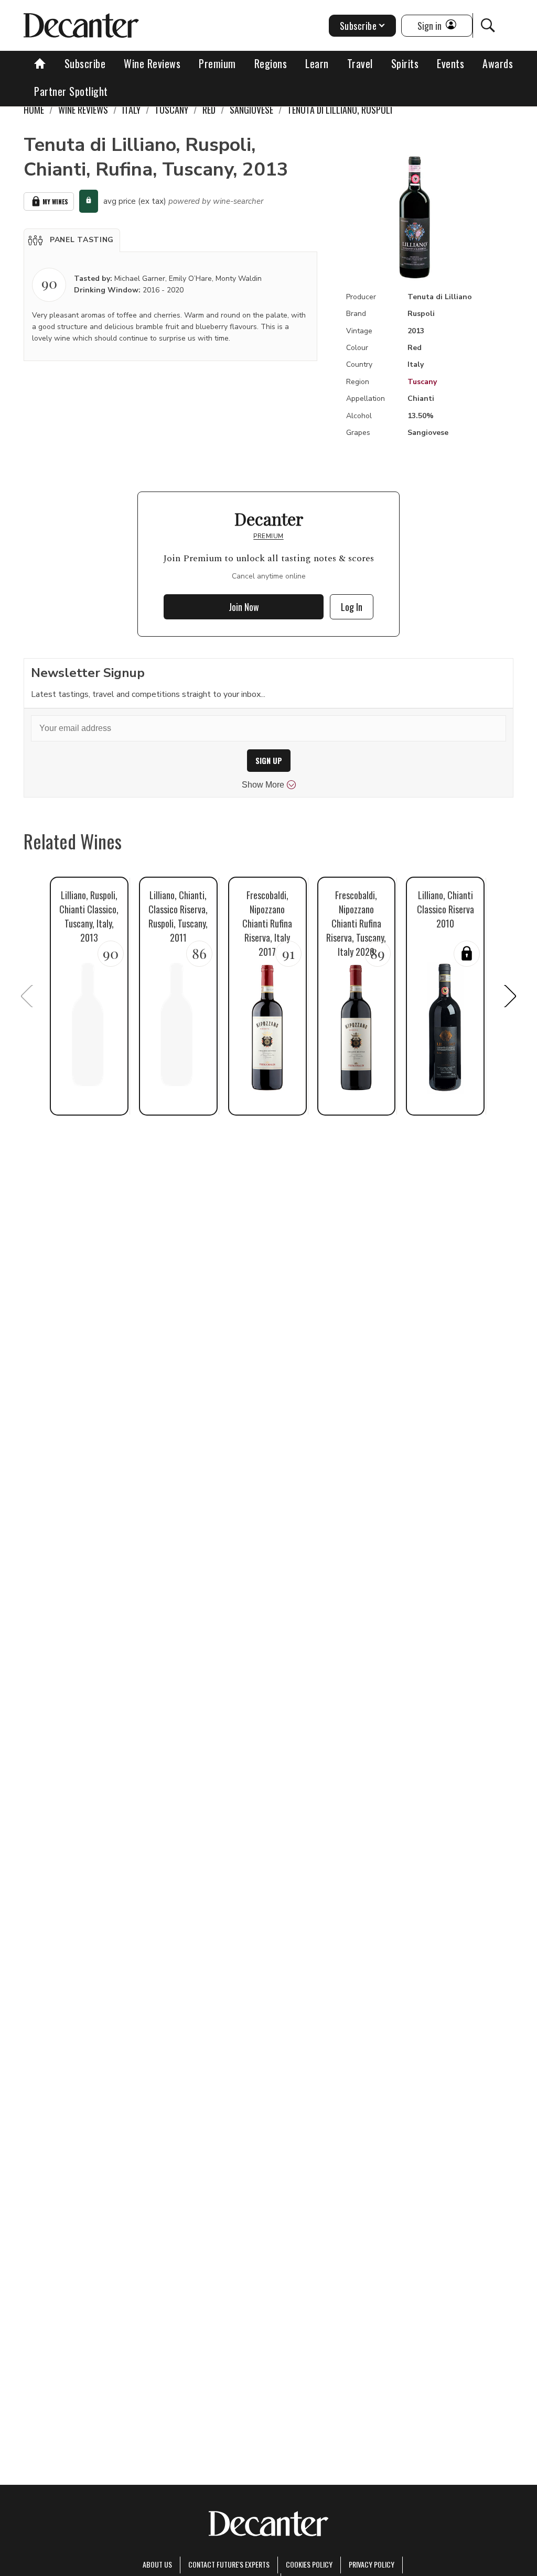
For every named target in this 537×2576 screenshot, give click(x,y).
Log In (352, 607)
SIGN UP (269, 761)
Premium (217, 63)
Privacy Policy (372, 2564)
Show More (263, 785)
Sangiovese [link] (251, 110)
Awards (498, 63)
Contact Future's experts (229, 2564)
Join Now (244, 607)
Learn (317, 63)
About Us (157, 2564)
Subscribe (85, 63)
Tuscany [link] (171, 110)
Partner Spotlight (71, 91)
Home (34, 110)
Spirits (405, 63)
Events (450, 63)
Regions (271, 63)
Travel (360, 63)
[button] (72, 240)
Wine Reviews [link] (83, 110)
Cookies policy (309, 2564)
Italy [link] (131, 110)
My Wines (55, 201)
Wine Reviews (152, 63)
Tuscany (422, 382)
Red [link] (209, 110)
